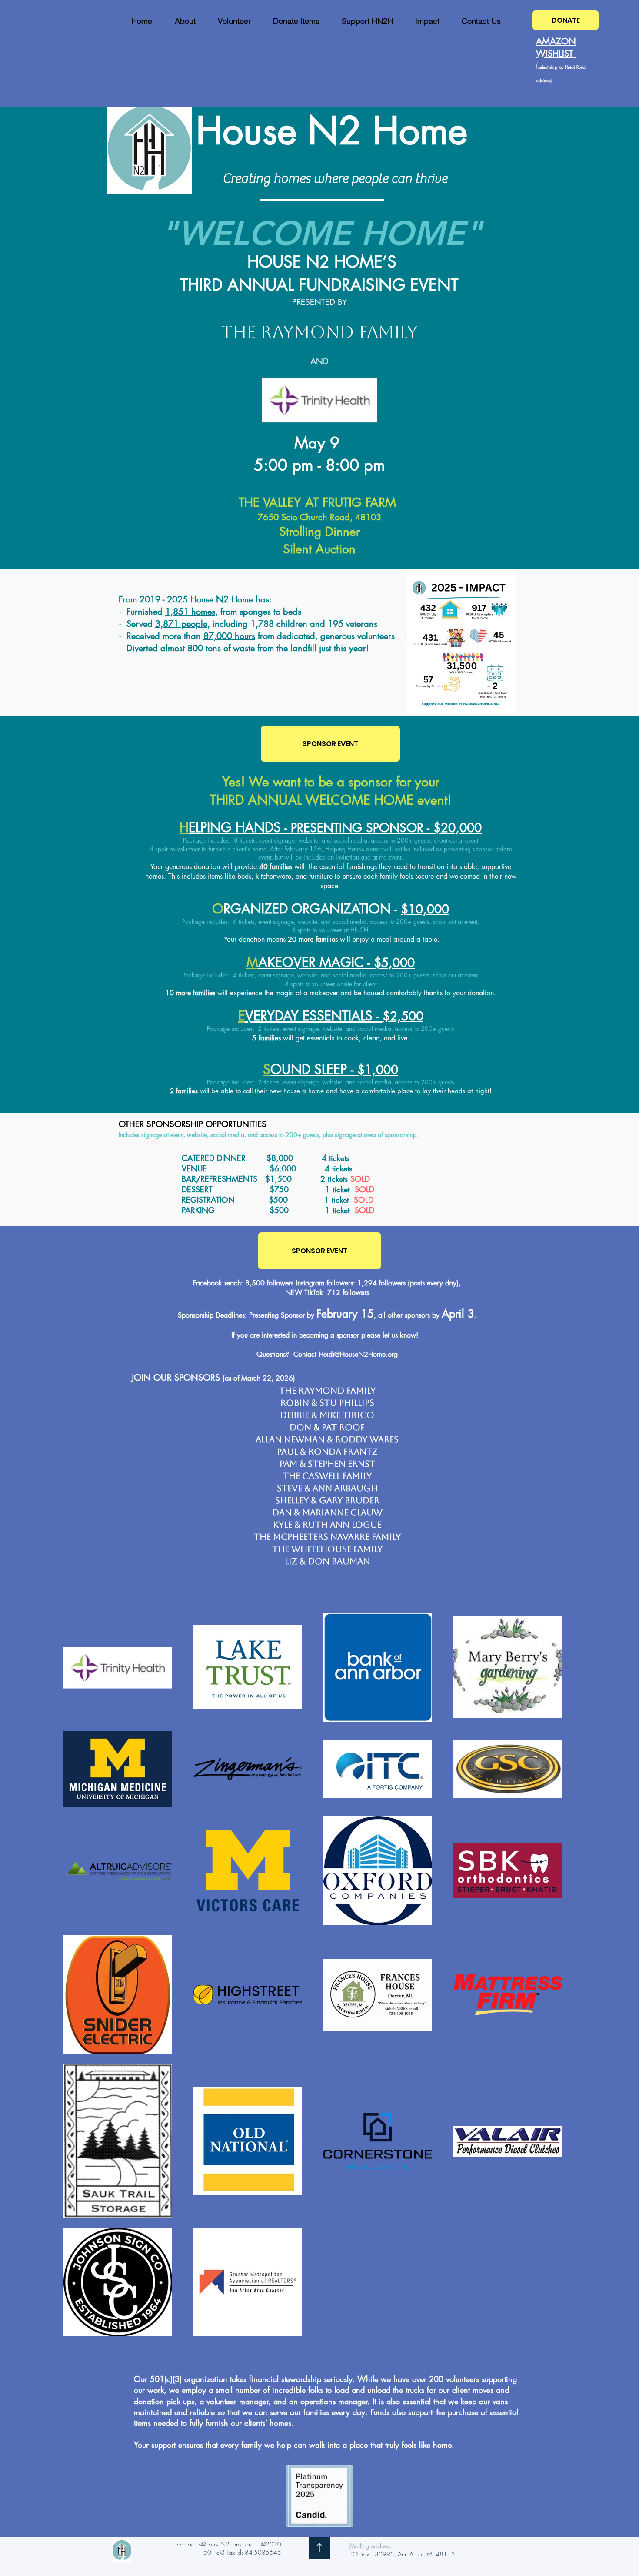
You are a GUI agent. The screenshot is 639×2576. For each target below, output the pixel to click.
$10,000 (425, 909)
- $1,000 (374, 1070)
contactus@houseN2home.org (215, 2544)
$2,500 (403, 1016)
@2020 (271, 2544)
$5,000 (394, 963)
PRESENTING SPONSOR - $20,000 (386, 828)
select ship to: (551, 67)
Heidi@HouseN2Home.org (358, 1354)
